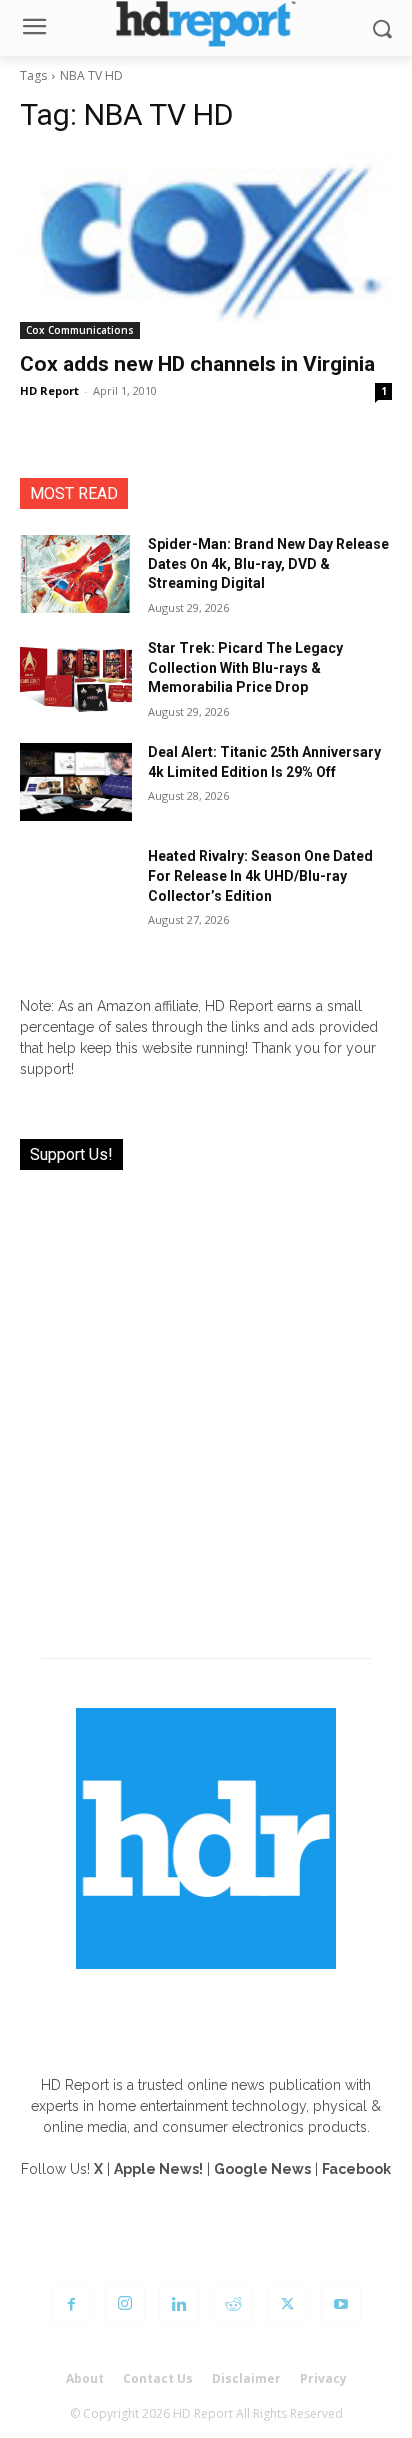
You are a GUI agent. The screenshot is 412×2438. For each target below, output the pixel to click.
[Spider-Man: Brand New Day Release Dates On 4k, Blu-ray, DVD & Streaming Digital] (76, 574)
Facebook (356, 2169)
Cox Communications (80, 330)
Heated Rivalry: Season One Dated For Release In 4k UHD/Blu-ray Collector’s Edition (260, 875)
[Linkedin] (179, 2305)
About (85, 2378)
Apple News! (158, 2169)
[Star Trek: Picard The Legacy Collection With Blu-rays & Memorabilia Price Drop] (76, 678)
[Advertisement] (206, 1402)
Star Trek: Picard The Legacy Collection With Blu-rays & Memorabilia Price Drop (245, 667)
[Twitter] (287, 2305)
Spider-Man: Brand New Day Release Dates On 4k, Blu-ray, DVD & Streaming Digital (268, 563)
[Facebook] (71, 2305)
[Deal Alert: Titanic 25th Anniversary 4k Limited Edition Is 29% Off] (76, 782)
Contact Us (158, 2378)
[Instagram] (125, 2305)
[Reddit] (233, 2305)
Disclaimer (246, 2378)
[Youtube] (341, 2305)
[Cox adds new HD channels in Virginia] (206, 246)
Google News (262, 2169)
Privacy (323, 2378)
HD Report (49, 390)
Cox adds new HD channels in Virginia (197, 364)
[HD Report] (205, 23)
